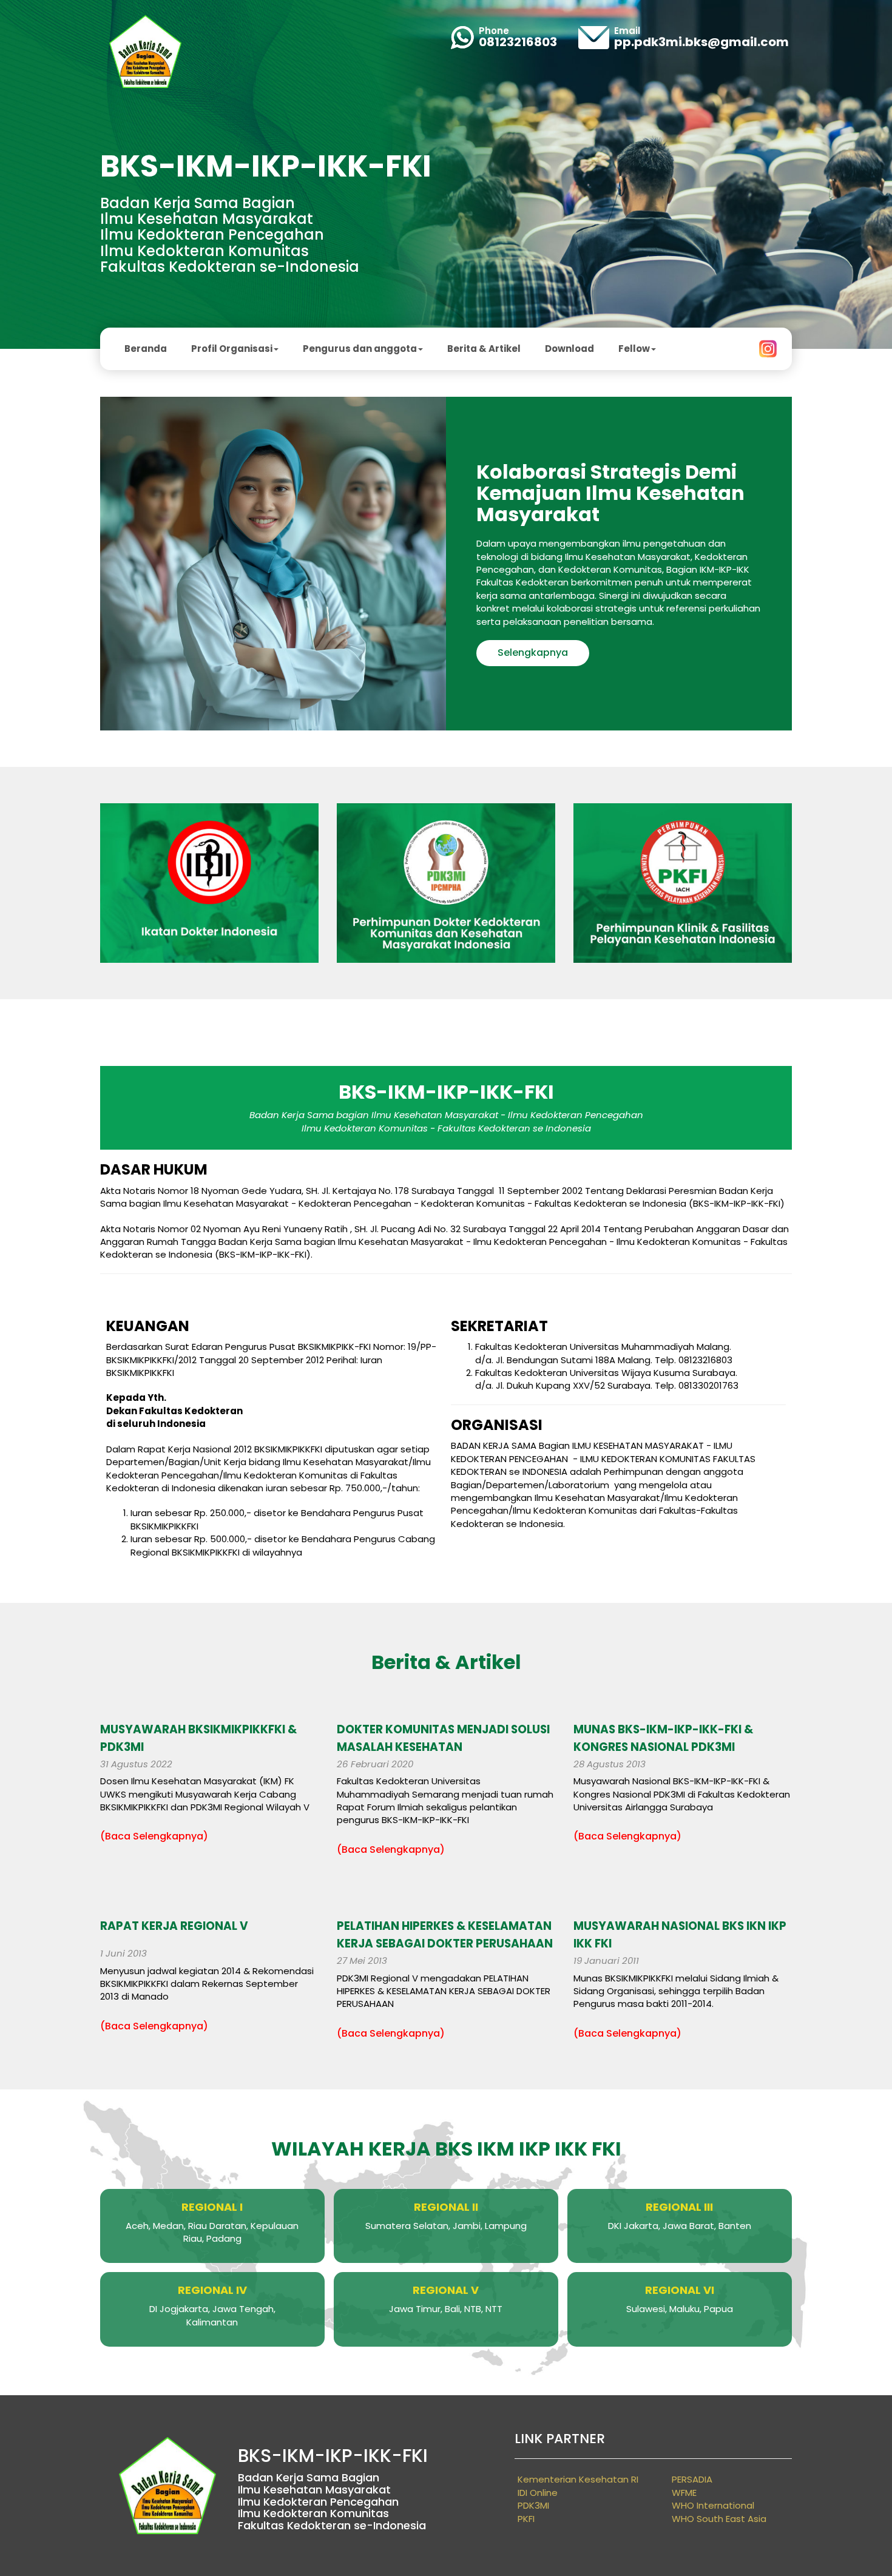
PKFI (526, 2519)
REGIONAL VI (680, 2290)
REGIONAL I (212, 2207)
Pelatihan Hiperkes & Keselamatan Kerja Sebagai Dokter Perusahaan (445, 1935)
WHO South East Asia (719, 2519)
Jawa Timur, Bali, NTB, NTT (446, 2309)
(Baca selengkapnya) (154, 1836)
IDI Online (538, 2493)
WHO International (713, 2505)
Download (569, 349)
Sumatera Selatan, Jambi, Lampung (446, 2226)
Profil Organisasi (232, 349)
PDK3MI (533, 2505)
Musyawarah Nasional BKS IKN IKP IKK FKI (680, 1935)
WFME (684, 2493)
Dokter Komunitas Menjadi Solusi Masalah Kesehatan (443, 1738)
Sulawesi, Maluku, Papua (680, 2309)
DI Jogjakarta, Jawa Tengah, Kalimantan (212, 2315)
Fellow (634, 349)
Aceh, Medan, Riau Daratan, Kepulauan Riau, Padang (212, 2232)
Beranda (146, 349)
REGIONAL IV (212, 2290)
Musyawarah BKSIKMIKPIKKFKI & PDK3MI (198, 1738)
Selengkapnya (533, 652)
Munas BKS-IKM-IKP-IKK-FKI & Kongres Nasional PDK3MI (663, 1738)
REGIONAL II (446, 2207)
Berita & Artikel (484, 349)
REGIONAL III (679, 2207)
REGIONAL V (446, 2290)
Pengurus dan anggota (360, 349)
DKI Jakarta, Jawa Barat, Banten (680, 2226)
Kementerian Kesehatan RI (578, 2479)
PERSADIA (692, 2479)
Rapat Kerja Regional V (174, 1926)
